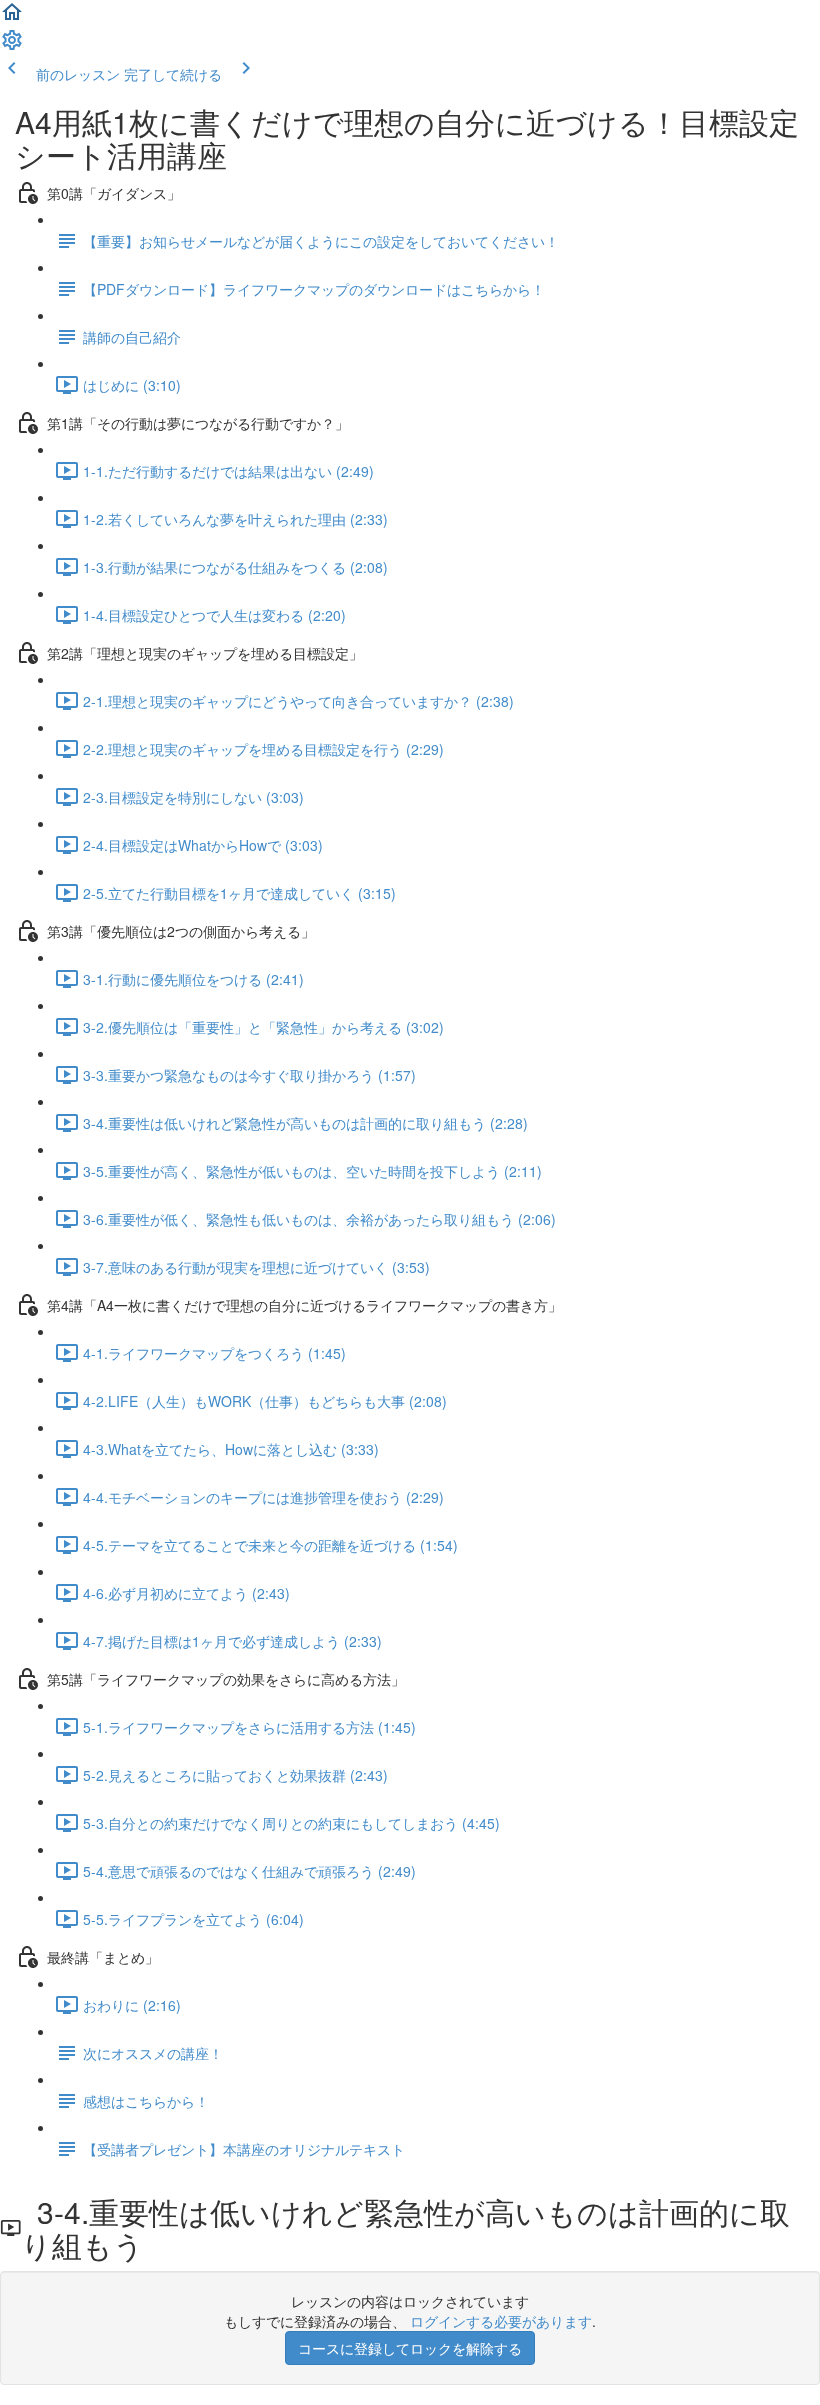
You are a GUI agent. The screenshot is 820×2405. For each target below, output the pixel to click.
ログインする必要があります (501, 2321)
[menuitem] (12, 46)
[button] (12, 18)
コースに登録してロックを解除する (410, 2348)
